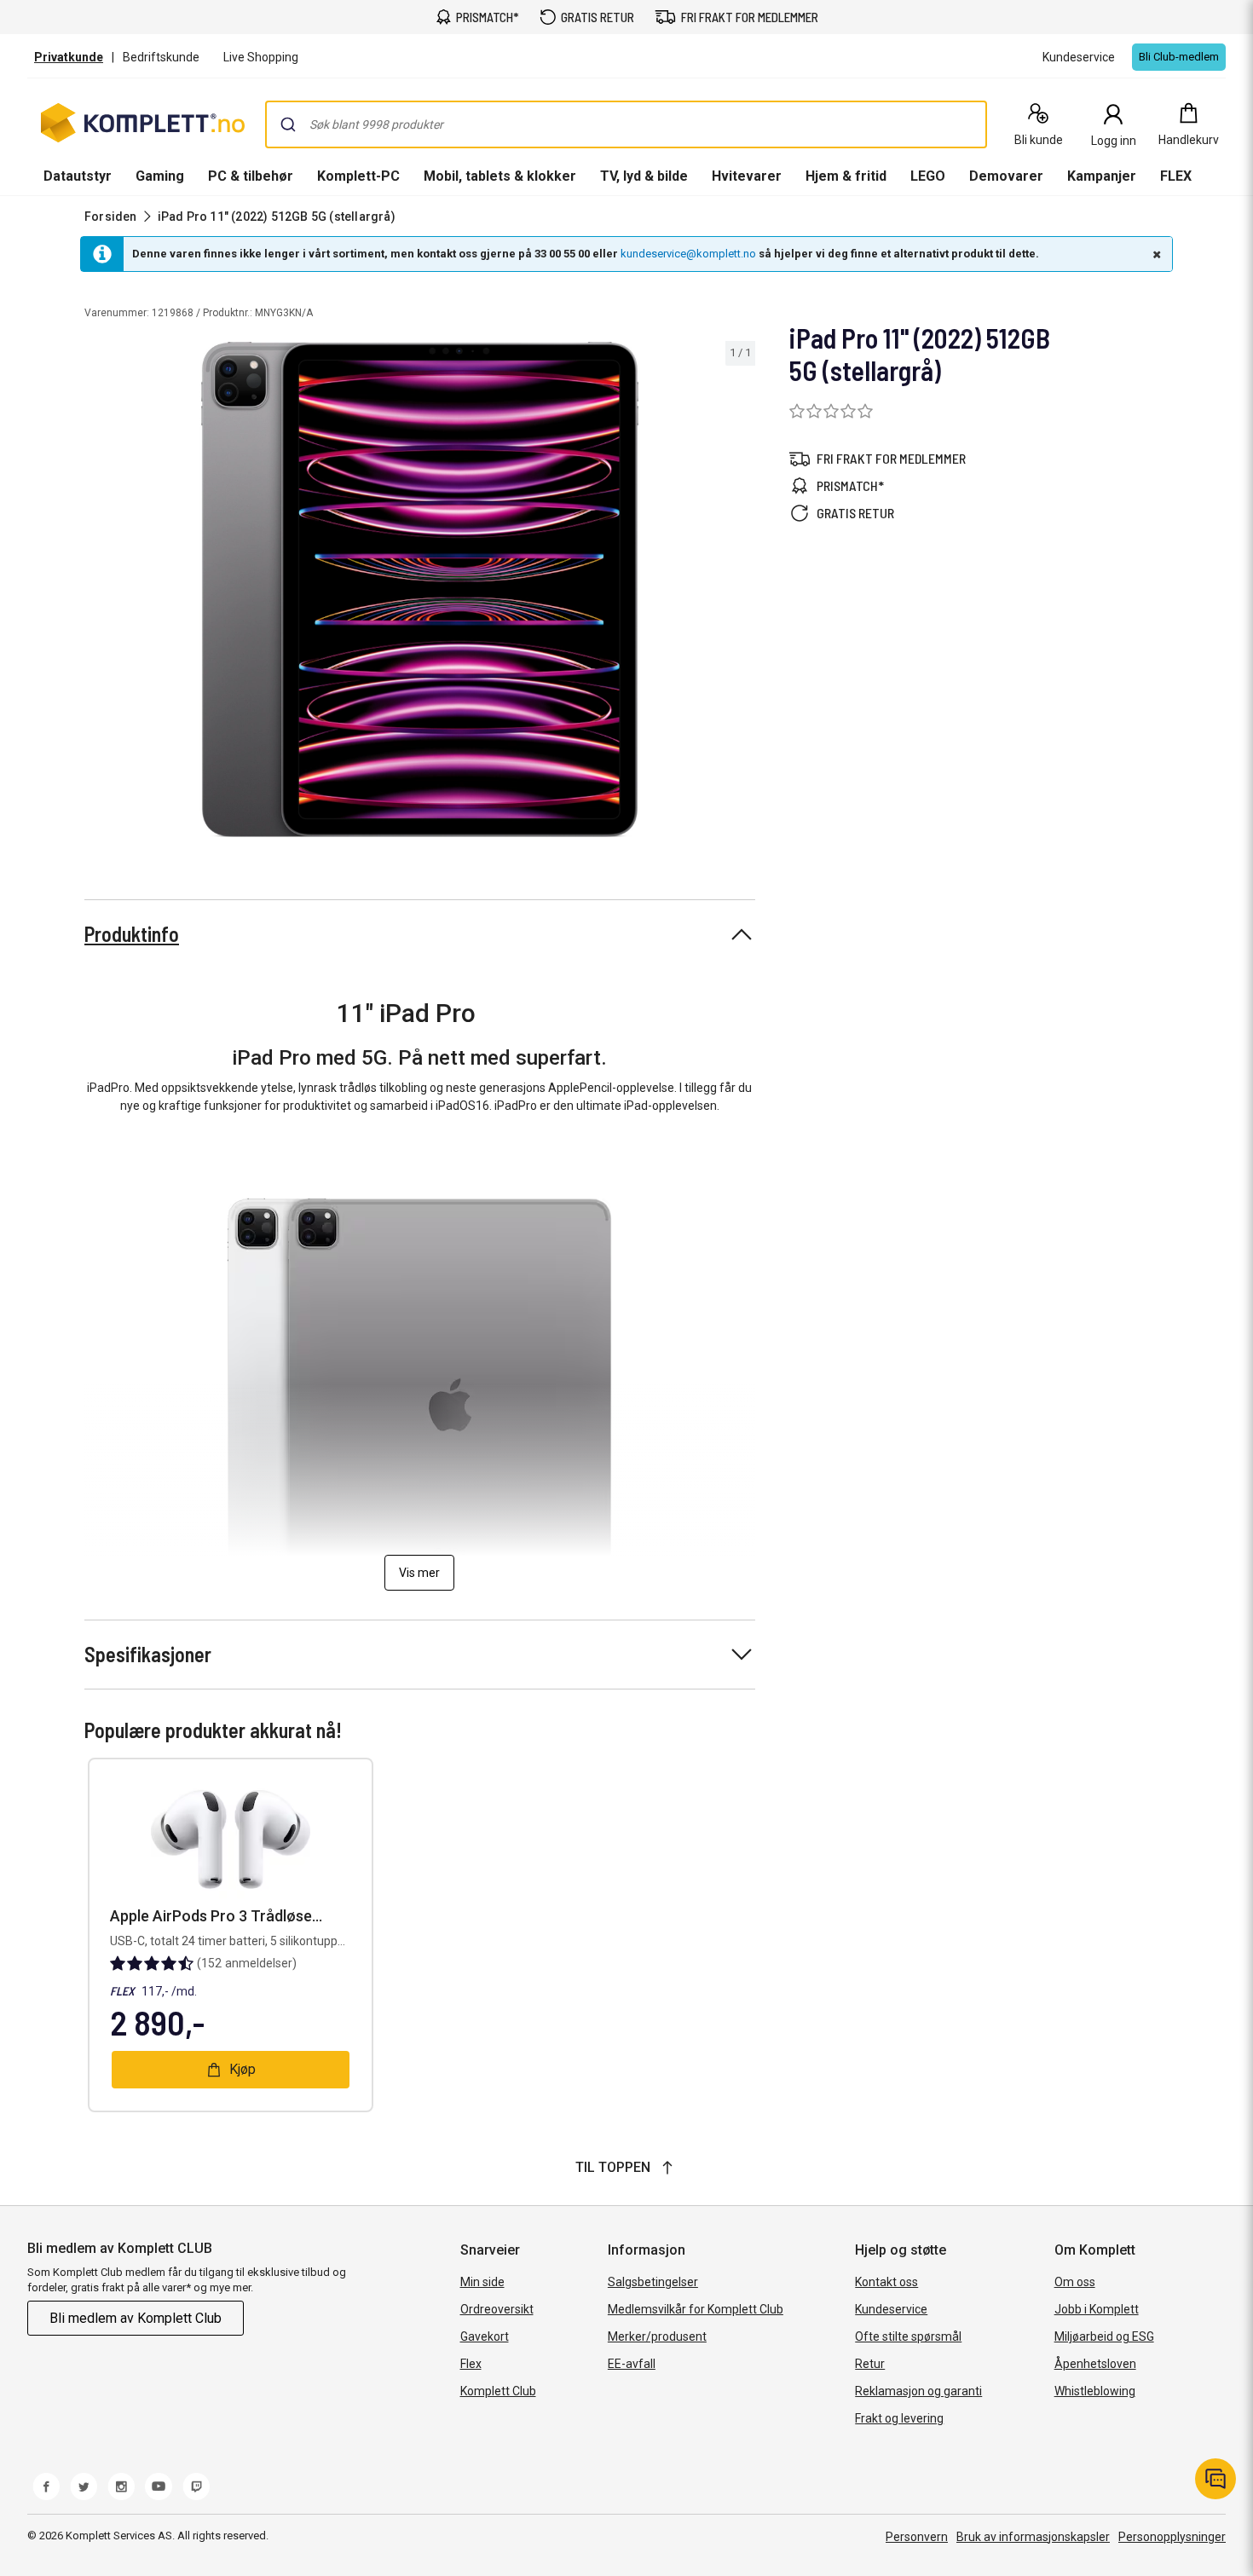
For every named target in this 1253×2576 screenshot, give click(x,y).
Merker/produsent (657, 2336)
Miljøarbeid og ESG (1104, 2336)
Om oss (1075, 2282)
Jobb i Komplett (1097, 2309)
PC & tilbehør (251, 176)
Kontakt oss (886, 2282)
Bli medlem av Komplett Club (136, 2318)
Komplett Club (498, 2391)
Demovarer (1006, 176)
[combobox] (626, 124)
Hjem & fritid (846, 176)
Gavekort (485, 2336)
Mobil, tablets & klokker (500, 176)
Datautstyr (78, 176)
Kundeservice (891, 2309)
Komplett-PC (358, 176)
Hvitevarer (747, 176)
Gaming (160, 176)
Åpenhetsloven (1095, 2364)
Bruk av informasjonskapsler (1033, 2537)
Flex (471, 2364)
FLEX (1176, 176)
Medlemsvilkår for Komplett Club (696, 2309)
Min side (482, 2282)
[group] (420, 589)
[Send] (288, 124)
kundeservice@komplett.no (688, 254)
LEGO (928, 176)
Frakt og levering (899, 2418)
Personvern (917, 2537)
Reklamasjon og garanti (918, 2391)
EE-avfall (632, 2364)
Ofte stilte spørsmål (908, 2336)
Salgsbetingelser (653, 2282)
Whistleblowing (1095, 2391)
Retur (870, 2364)
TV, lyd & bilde (644, 176)
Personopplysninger (1172, 2537)
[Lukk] (1155, 254)
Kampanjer (1102, 176)
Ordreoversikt (497, 2309)
